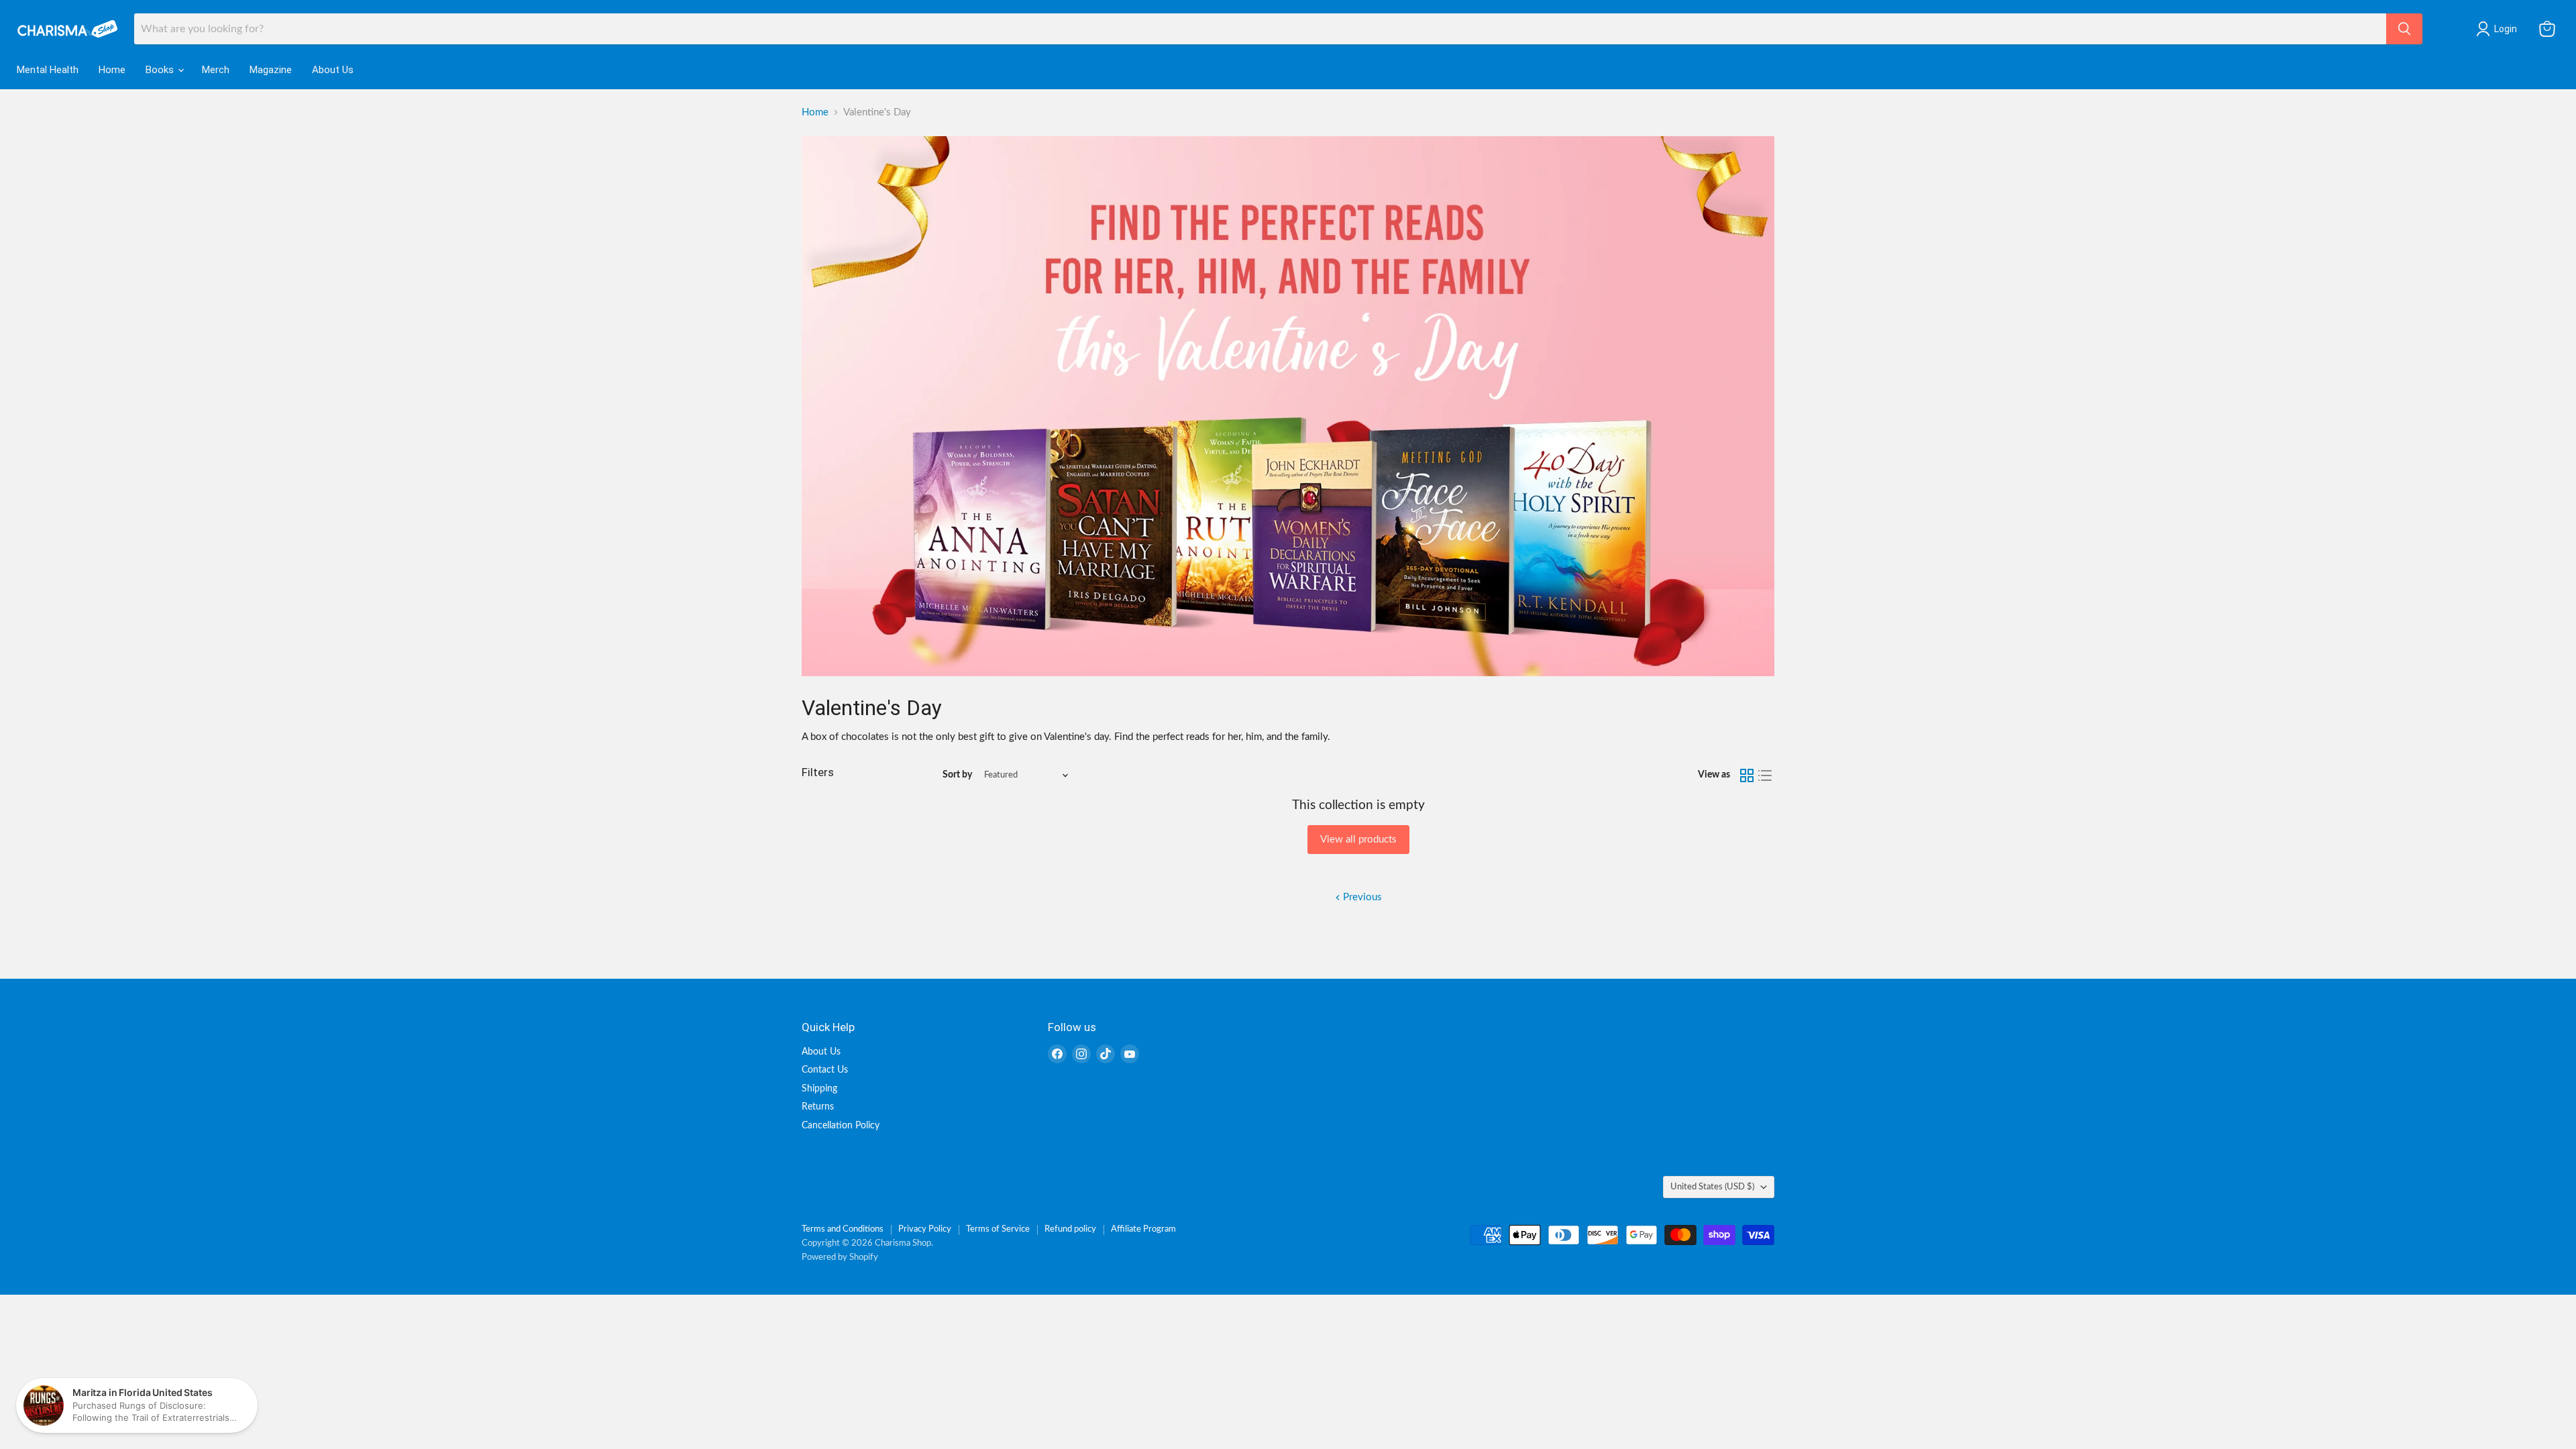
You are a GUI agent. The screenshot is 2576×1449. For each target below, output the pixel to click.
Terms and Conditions (843, 1229)
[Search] (2404, 29)
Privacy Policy (925, 1229)
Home (112, 70)
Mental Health (48, 70)
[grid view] (1747, 775)
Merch (216, 70)
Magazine (271, 70)
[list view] (1766, 775)
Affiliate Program (1143, 1229)
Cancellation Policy (841, 1126)
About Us (333, 70)
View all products (1358, 840)
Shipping (819, 1089)
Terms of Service (998, 1229)
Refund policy (1070, 1229)
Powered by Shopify (840, 1257)
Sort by (957, 775)
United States (1712, 1187)
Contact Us (825, 1070)
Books (161, 70)
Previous (1361, 897)
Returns (818, 1107)
